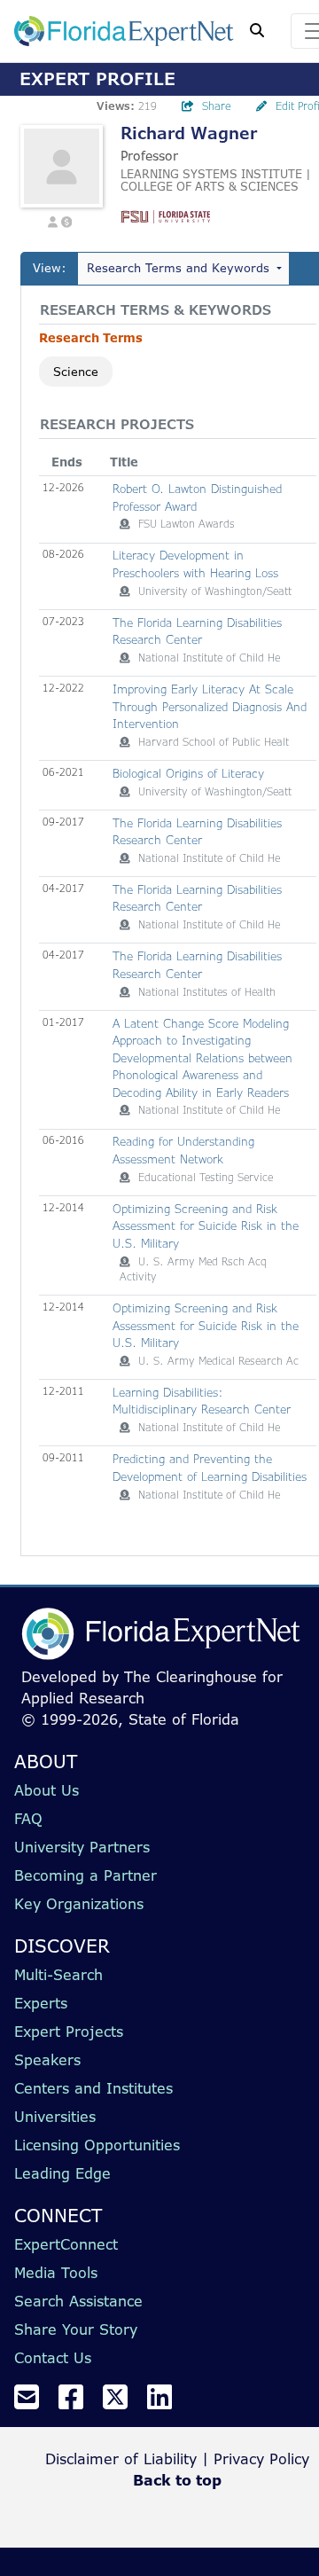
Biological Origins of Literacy (188, 773)
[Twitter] (122, 2402)
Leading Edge (62, 2173)
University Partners (82, 1847)
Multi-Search (58, 1975)
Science (76, 372)
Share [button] (217, 106)
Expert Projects (69, 2032)
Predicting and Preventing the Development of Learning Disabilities (210, 1468)
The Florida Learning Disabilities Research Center (197, 631)
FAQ (28, 1819)
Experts (41, 2003)
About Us (47, 1790)
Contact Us (53, 2358)
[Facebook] (78, 2402)
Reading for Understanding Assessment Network (183, 1150)
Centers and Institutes (93, 2088)
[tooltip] (125, 524)
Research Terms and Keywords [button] (178, 268)
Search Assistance (78, 2301)
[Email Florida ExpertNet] (34, 2402)
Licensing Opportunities (97, 2145)
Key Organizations (79, 1904)
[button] (53, 220)
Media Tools (56, 2273)
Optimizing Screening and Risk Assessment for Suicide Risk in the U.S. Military (206, 1226)
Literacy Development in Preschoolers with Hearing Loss (195, 564)
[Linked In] (167, 2402)
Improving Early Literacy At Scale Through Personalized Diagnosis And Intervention (210, 706)
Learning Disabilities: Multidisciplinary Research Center (202, 1401)
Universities (55, 2117)
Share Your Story (76, 2329)
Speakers (47, 2060)
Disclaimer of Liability (121, 2459)
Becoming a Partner (86, 1875)
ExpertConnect (66, 2244)
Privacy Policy (261, 2459)
